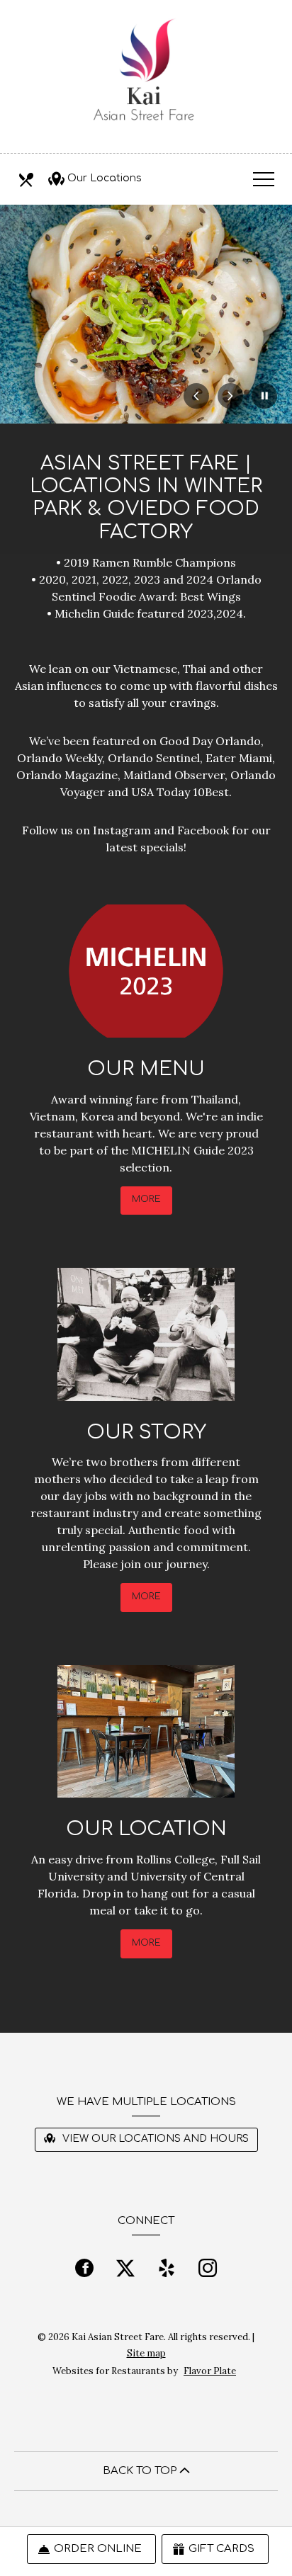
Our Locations (105, 178)
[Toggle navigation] (264, 178)
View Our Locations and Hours (154, 2139)
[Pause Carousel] (264, 396)
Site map (146, 2353)
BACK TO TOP (141, 2471)
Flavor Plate (210, 2371)
